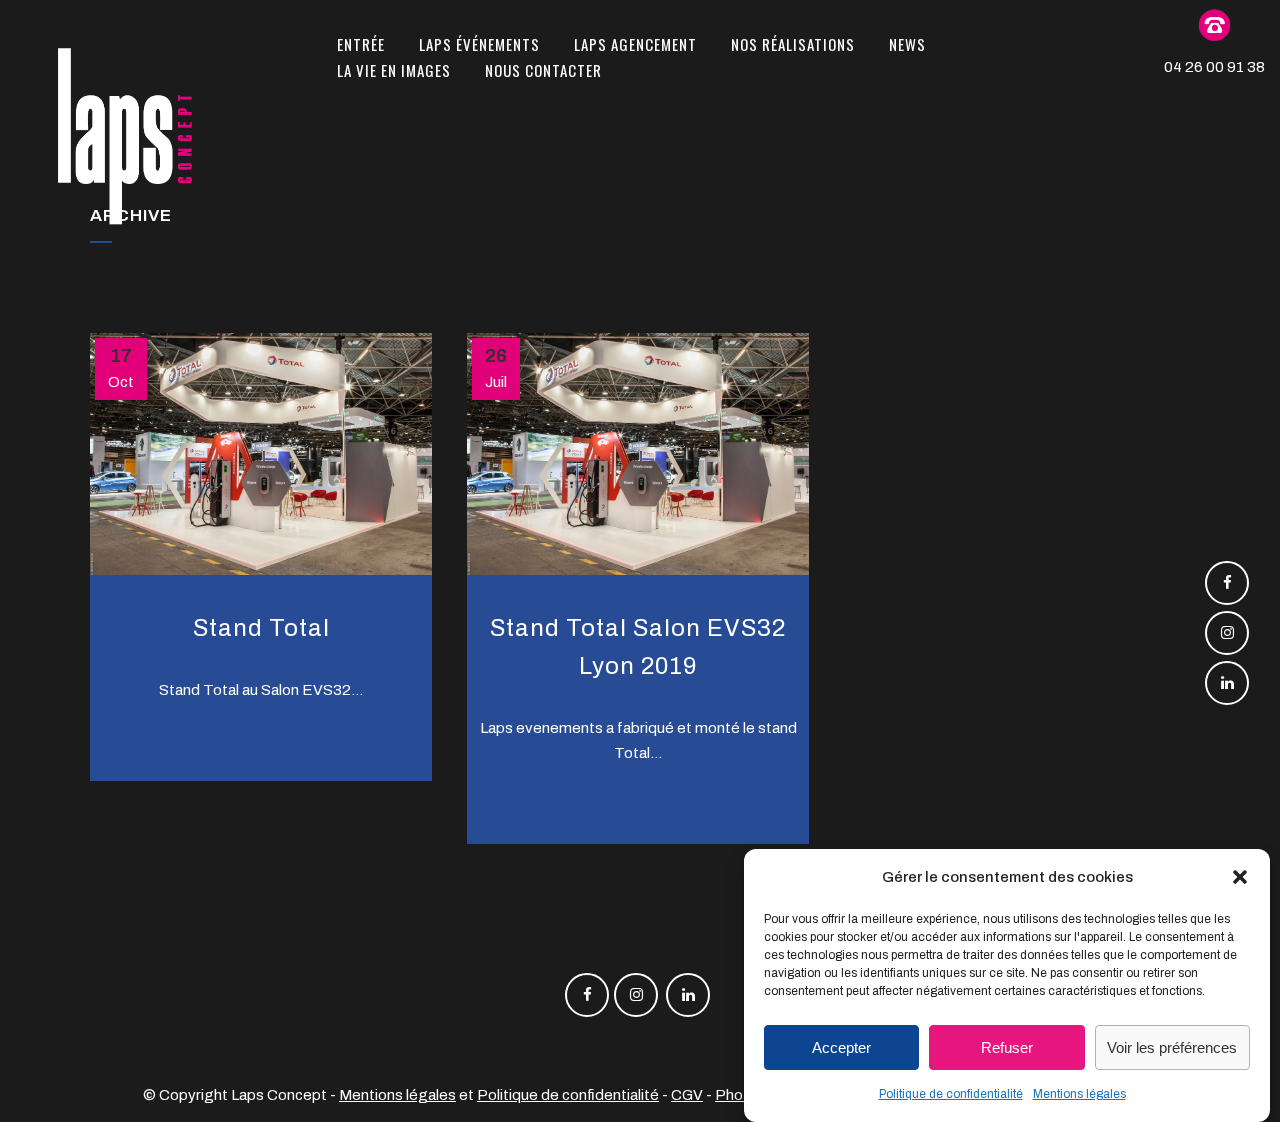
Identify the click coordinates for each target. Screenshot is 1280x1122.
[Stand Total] (261, 454)
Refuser (1007, 1047)
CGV (687, 1095)
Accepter (841, 1047)
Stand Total (261, 628)
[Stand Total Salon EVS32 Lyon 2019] (638, 454)
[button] (1240, 877)
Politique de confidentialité (951, 1094)
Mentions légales (1079, 1094)
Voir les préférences (1172, 1047)
